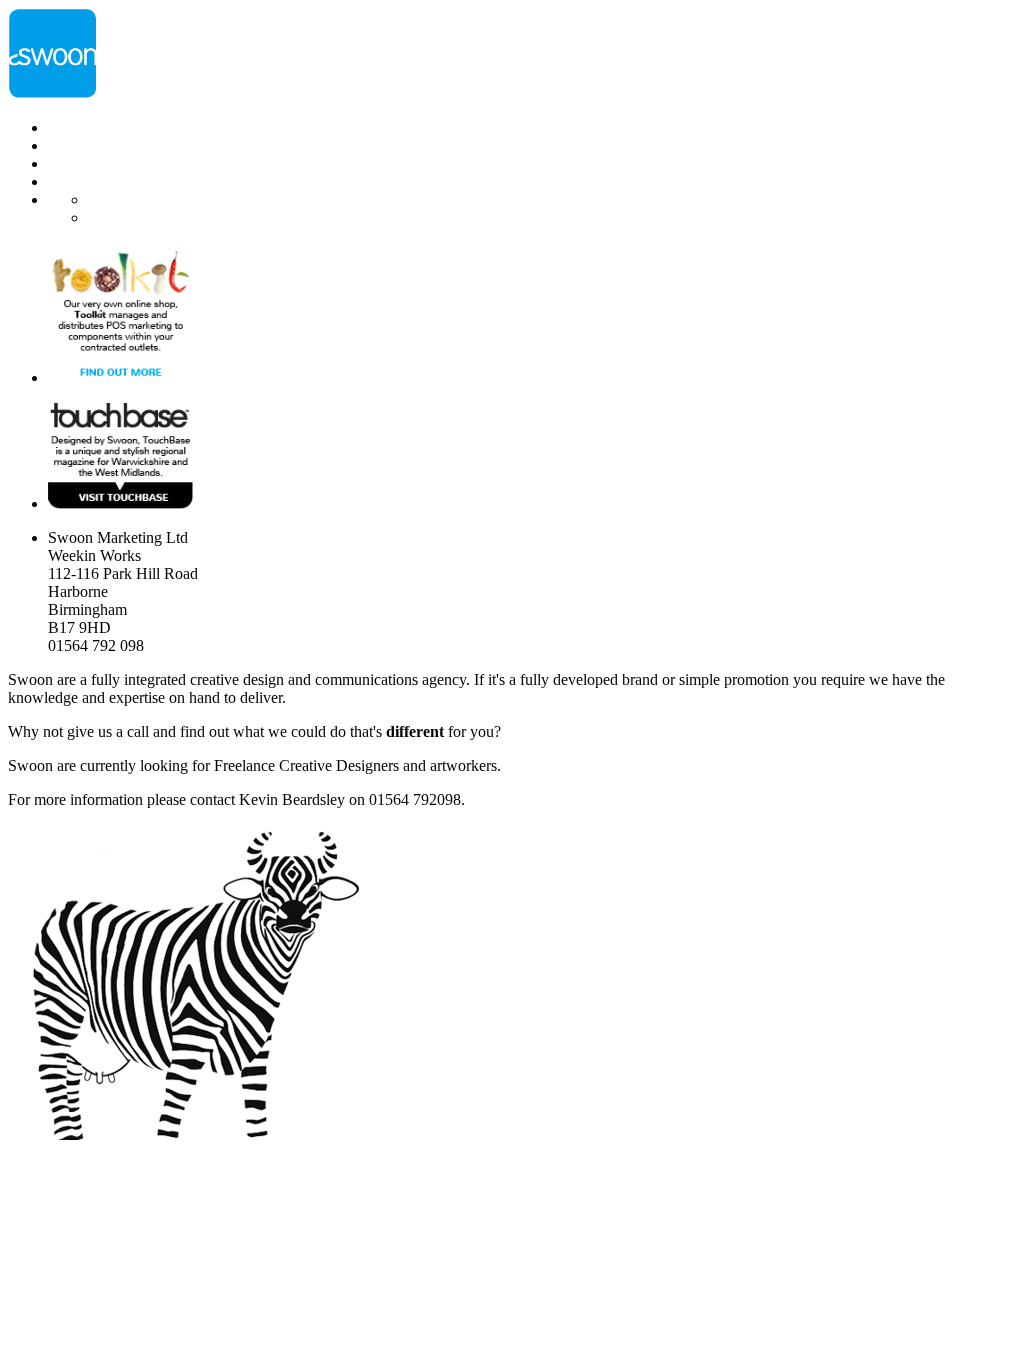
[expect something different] (53, 93)
